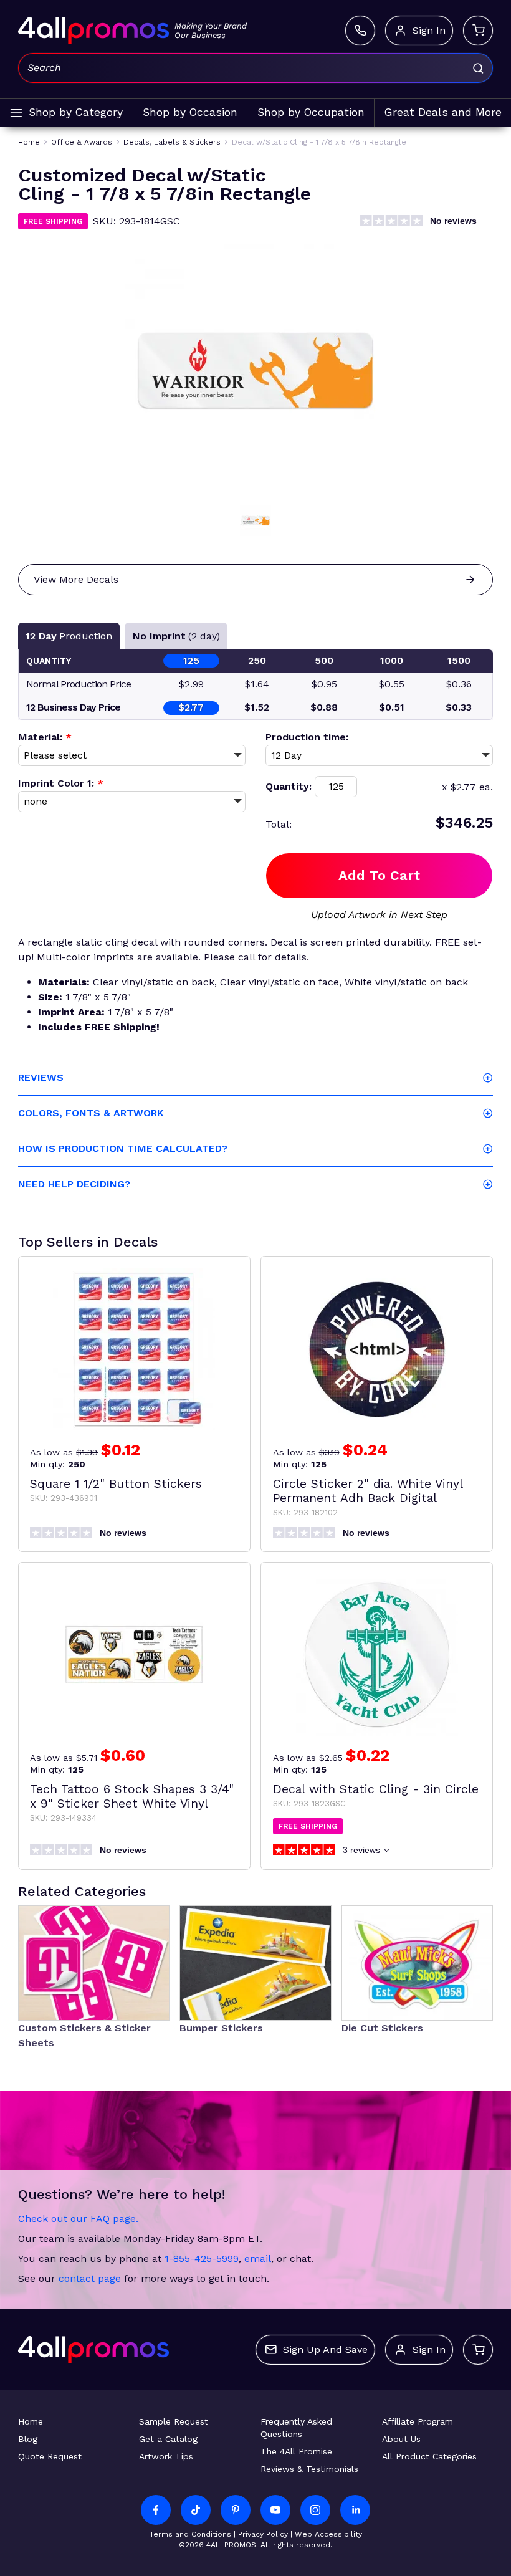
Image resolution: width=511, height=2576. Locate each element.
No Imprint (176, 636)
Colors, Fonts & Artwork (91, 1113)
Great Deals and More (443, 112)
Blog (28, 2439)
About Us (401, 2439)
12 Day (69, 636)
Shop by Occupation (311, 112)
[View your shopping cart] (478, 31)
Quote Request (50, 2456)
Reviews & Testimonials (309, 2469)
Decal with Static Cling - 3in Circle (376, 1789)
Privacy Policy (263, 2534)
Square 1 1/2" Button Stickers (116, 1484)
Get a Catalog (168, 2439)
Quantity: (289, 786)
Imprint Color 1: (61, 783)
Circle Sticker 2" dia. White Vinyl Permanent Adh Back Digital (368, 1491)
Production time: (307, 737)
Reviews (41, 1077)
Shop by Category (76, 112)
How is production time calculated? (123, 1148)
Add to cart (379, 875)
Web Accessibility (328, 2534)
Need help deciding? (74, 1184)
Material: (45, 737)
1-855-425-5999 (202, 2258)
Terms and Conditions (190, 2534)
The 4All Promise (296, 2451)
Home (31, 2421)
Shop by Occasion (190, 112)
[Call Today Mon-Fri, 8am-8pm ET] (360, 31)
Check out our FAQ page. (78, 2219)
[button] (255, 520)
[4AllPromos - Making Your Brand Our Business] (93, 31)
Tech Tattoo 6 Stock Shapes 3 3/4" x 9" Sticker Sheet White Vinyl (132, 1796)
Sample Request (174, 2421)
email (258, 2258)
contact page (90, 2278)
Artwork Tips (166, 2456)
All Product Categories (429, 2456)
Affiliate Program (418, 2421)
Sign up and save (325, 2349)
